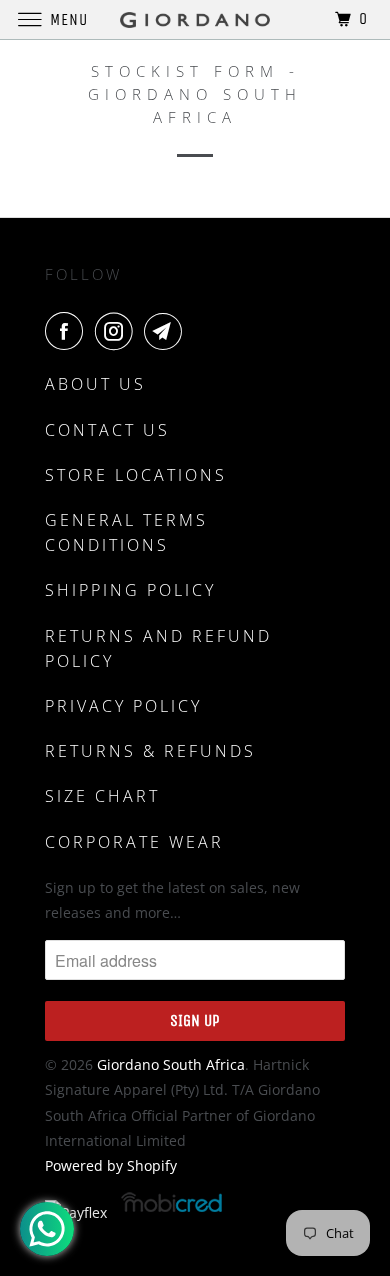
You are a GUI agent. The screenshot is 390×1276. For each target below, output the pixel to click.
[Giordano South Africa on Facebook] (68, 331)
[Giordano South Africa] (195, 19)
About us (95, 384)
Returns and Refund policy (158, 648)
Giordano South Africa (171, 1064)
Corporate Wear (134, 842)
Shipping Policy (130, 590)
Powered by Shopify (111, 1165)
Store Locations (136, 475)
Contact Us (107, 430)
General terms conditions (126, 532)
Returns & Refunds (150, 751)
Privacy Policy (123, 706)
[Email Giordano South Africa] (167, 331)
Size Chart (102, 796)
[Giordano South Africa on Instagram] (118, 331)
